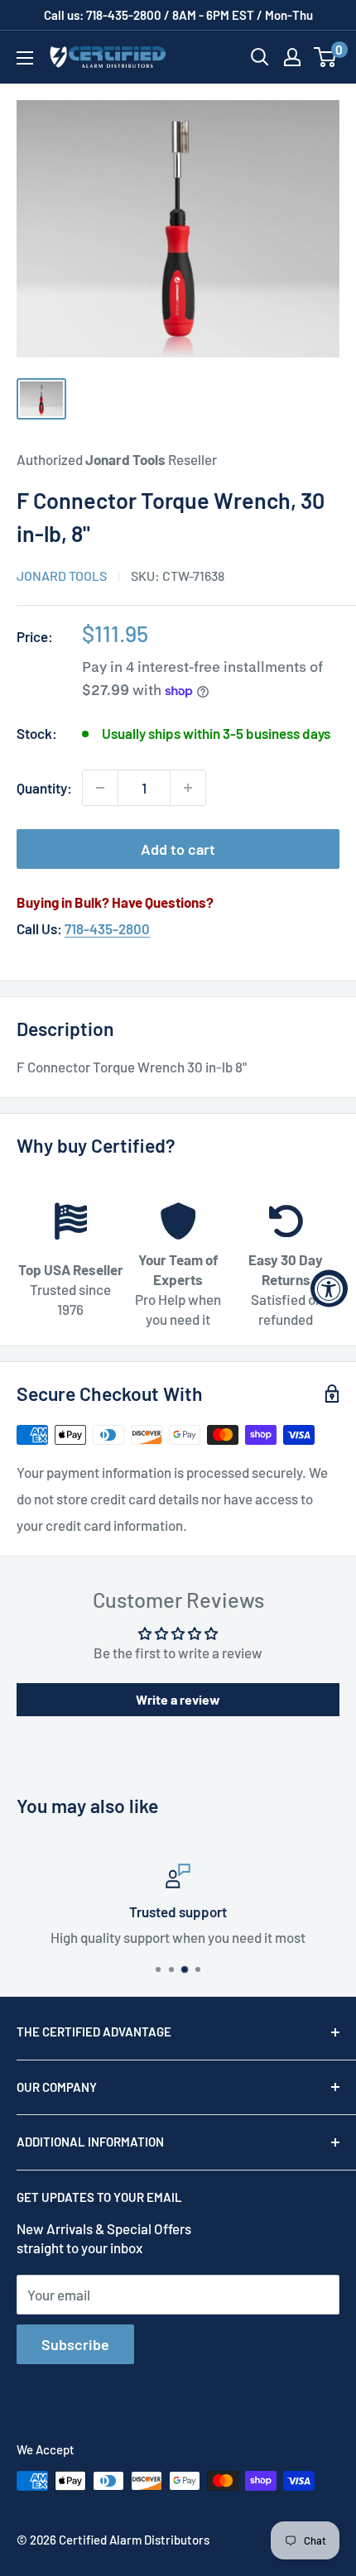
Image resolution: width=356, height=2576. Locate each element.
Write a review (178, 1699)
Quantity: (44, 788)
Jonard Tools (62, 576)
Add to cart (178, 849)
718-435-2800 (107, 928)
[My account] (292, 57)
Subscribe (75, 2344)
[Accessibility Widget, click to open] (329, 1288)
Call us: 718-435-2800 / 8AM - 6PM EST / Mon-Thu (178, 15)
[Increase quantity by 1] (188, 788)
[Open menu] (25, 58)
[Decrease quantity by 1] (100, 788)
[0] (326, 57)
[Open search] (260, 57)
